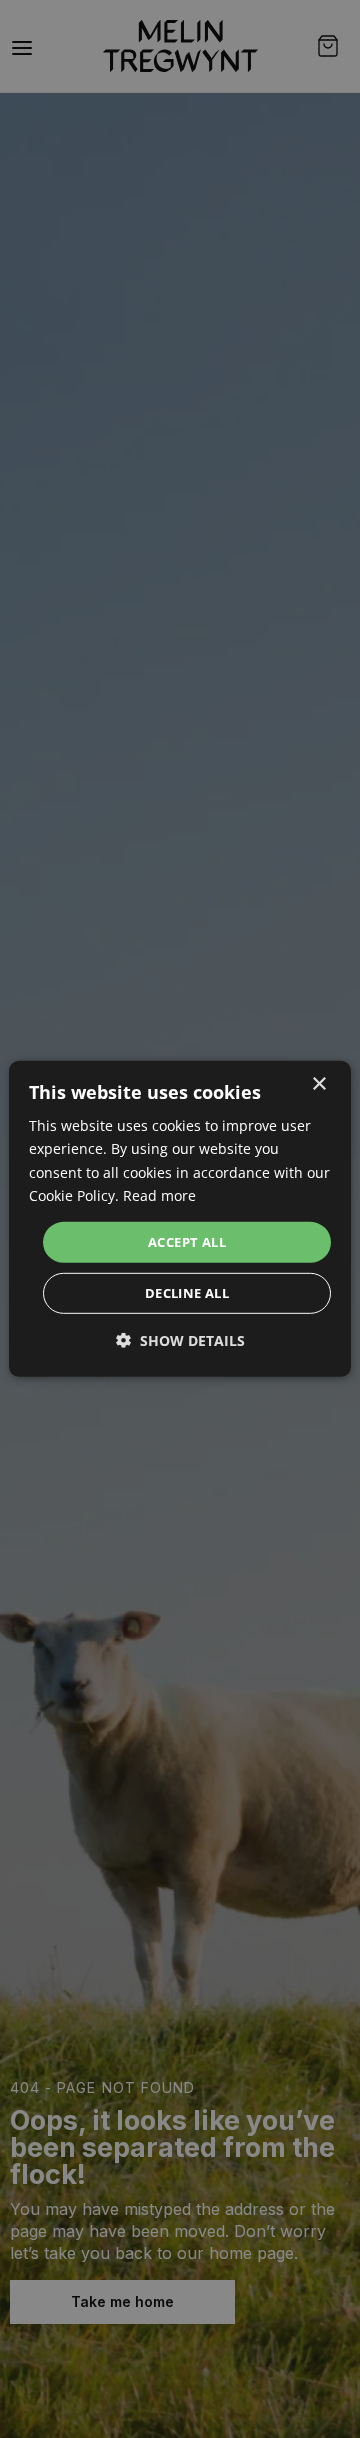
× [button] (318, 1084)
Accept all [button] (187, 1242)
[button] (180, 1340)
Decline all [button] (187, 1293)
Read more (159, 1194)
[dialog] (180, 1219)
